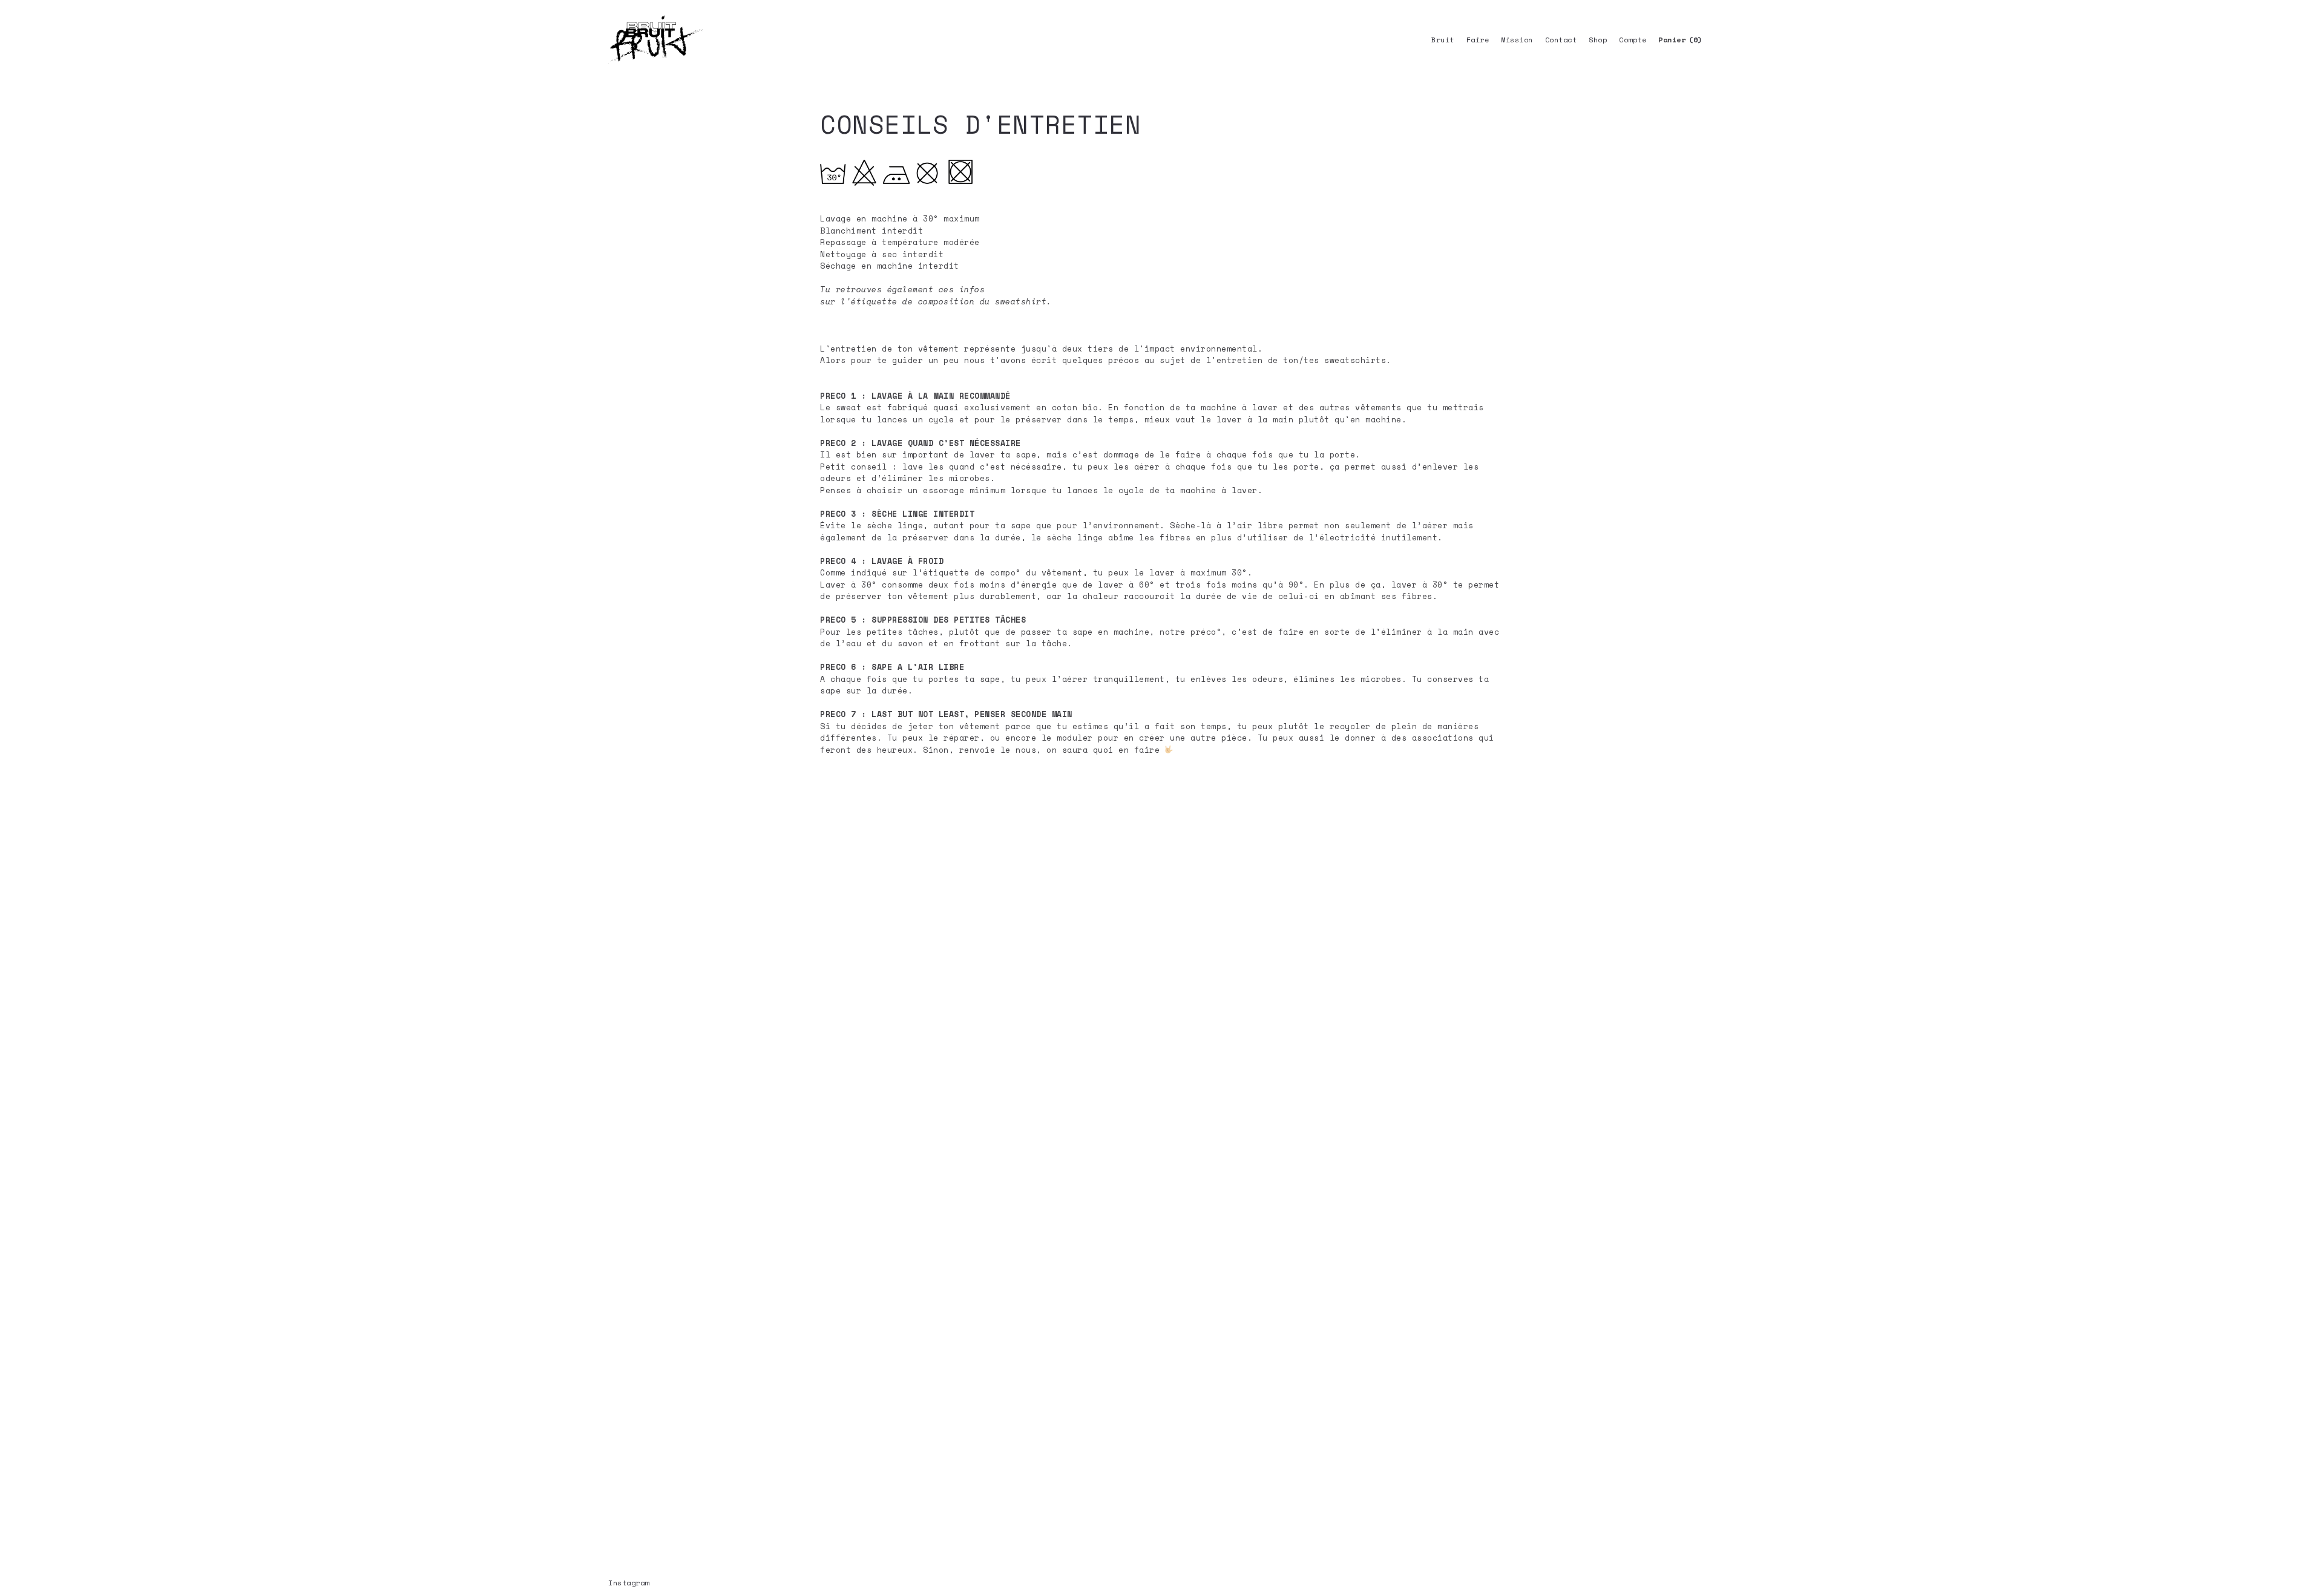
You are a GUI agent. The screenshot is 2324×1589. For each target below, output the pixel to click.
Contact (1561, 40)
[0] (1672, 40)
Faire (1478, 40)
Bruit (1443, 40)
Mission (1517, 40)
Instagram (629, 1583)
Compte (1633, 40)
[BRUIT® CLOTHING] (656, 39)
